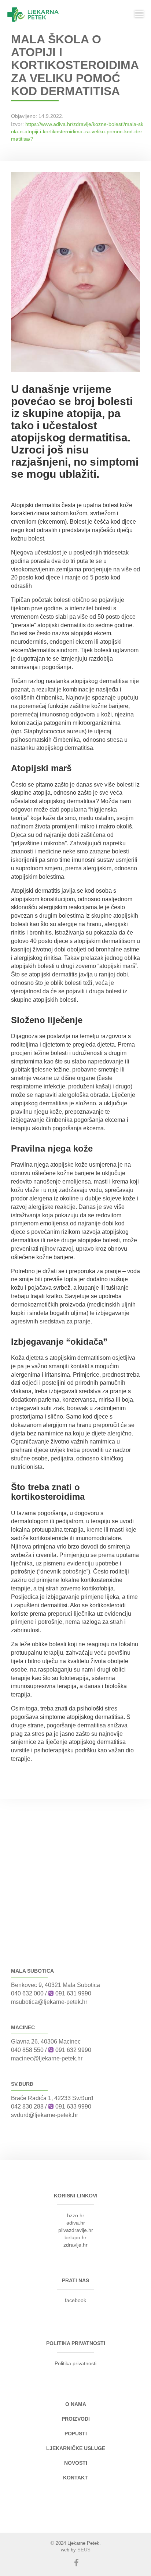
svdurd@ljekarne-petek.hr (45, 2115)
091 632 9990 (73, 2050)
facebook (75, 2300)
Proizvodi (76, 2419)
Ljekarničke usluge (76, 2448)
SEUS (84, 2550)
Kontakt (75, 2478)
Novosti (76, 2463)
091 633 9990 (73, 2107)
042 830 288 (27, 2107)
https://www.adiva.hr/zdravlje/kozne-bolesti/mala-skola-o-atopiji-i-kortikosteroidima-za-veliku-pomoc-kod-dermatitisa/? (77, 131)
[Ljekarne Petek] (33, 15)
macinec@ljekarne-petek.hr (47, 2058)
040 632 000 (27, 1993)
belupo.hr (75, 2237)
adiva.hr (76, 2223)
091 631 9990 (73, 1993)
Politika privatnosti (75, 2363)
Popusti (76, 2434)
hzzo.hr (76, 2215)
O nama (76, 2404)
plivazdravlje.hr (76, 2230)
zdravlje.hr (75, 2245)
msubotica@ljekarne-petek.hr (49, 2002)
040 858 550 (27, 2050)
